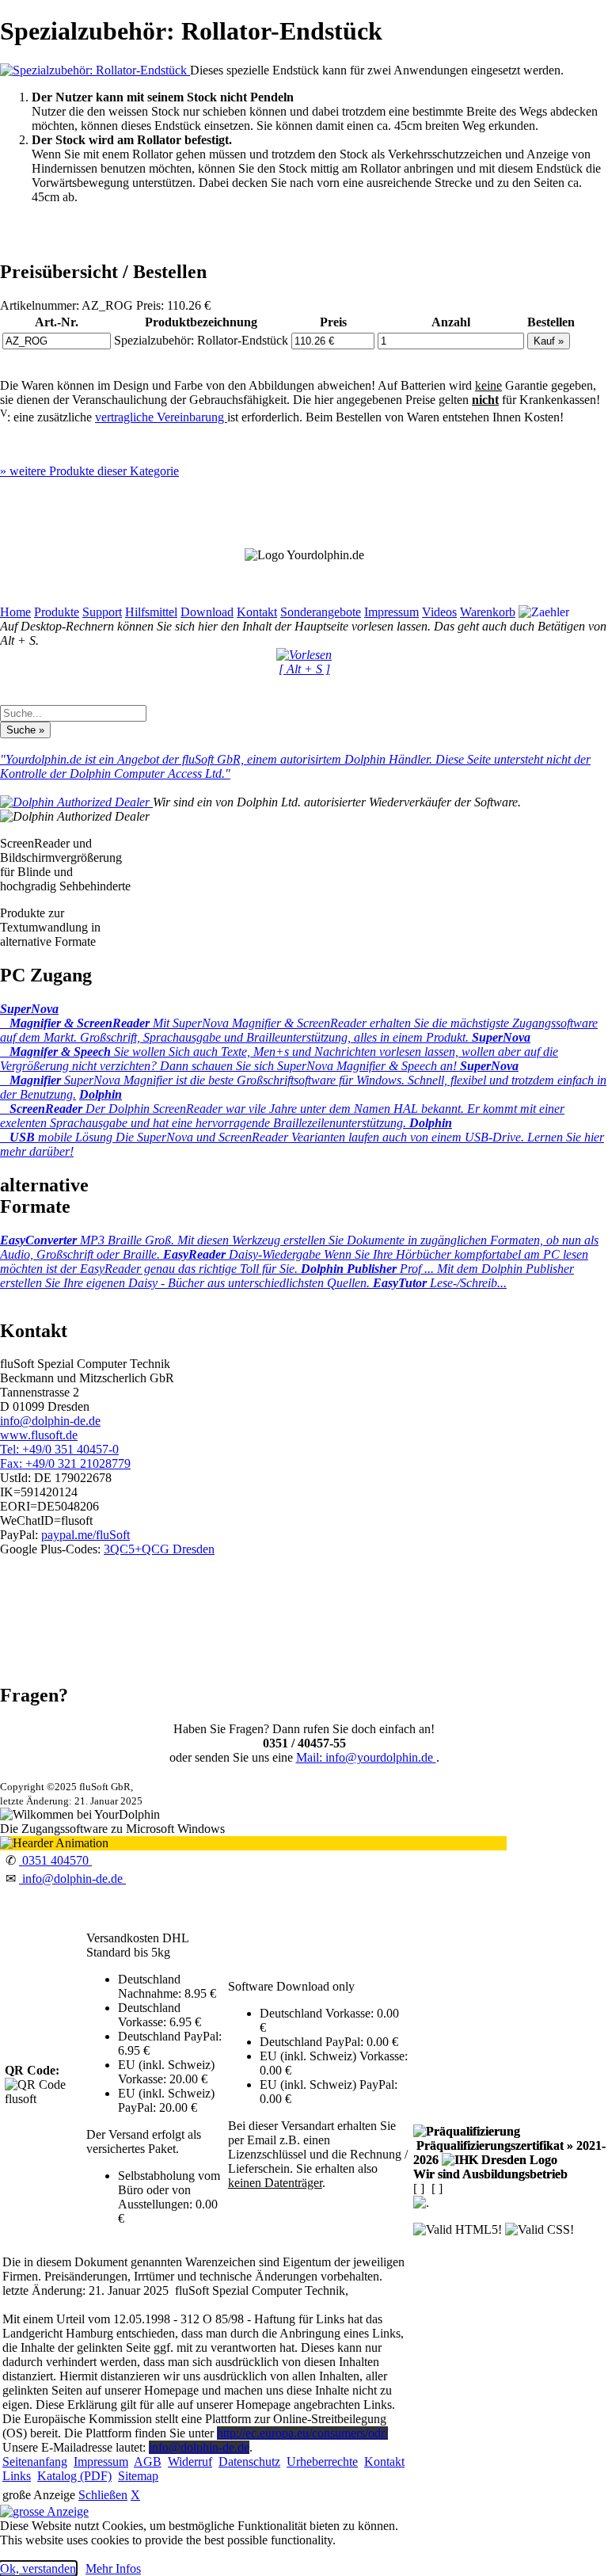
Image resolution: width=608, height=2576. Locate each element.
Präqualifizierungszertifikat (509, 2153)
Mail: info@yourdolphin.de (366, 1757)
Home (15, 612)
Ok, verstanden (38, 2568)
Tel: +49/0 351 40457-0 (59, 1449)
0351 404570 (55, 1860)
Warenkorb (488, 612)
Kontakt (257, 612)
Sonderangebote (321, 612)
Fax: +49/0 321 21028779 (65, 1463)
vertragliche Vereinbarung (161, 417)
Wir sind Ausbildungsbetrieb (490, 2174)
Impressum (391, 612)
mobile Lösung (302, 1137)
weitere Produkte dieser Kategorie (89, 471)
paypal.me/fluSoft (85, 1535)
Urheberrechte (322, 2462)
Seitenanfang (35, 2462)
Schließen (103, 2495)
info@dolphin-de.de (50, 1421)
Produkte (57, 612)
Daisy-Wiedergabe (294, 1261)
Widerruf (190, 2462)
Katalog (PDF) (74, 2476)
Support (102, 612)
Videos (439, 612)
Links (17, 2476)
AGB (148, 2462)
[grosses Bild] (95, 70)
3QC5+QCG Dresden (159, 1549)
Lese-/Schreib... (440, 1283)
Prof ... (287, 1276)
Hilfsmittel (151, 612)
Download (207, 612)
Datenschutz (249, 2462)
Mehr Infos (113, 2568)
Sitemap (138, 2476)
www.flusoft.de (39, 1435)
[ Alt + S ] (304, 669)
